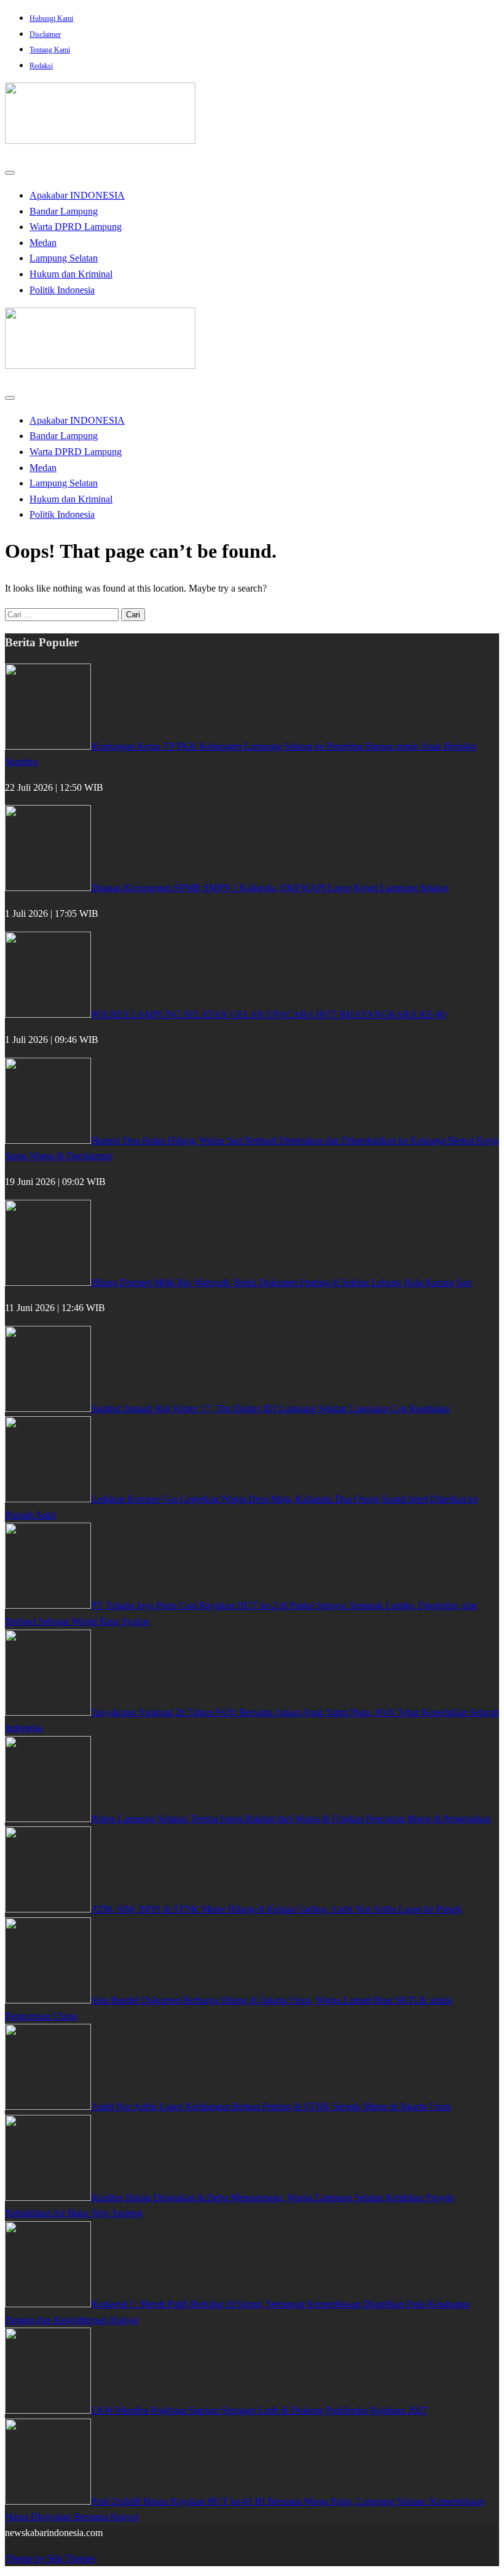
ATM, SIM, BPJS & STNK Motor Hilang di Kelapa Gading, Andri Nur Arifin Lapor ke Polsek (276, 1909)
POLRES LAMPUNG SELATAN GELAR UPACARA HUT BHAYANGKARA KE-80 (268, 1014)
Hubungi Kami (51, 18)
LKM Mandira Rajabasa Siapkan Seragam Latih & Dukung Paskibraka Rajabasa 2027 (259, 2410)
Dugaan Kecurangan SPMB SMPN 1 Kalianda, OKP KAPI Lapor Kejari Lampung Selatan (270, 888)
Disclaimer (45, 34)
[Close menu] (10, 173)
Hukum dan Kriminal (71, 274)
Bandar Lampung (64, 211)
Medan (43, 243)
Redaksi (41, 66)
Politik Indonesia (62, 290)
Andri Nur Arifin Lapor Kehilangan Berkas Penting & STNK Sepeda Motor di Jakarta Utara (271, 2106)
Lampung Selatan (64, 258)
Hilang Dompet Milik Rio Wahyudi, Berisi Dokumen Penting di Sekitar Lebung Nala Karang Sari (281, 1282)
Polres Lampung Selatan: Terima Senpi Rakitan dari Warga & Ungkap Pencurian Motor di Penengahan (291, 1819)
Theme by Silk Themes (50, 2558)
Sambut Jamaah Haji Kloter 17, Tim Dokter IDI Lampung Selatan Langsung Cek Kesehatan (270, 1409)
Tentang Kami (50, 50)
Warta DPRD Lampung (76, 227)
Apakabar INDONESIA (77, 195)
